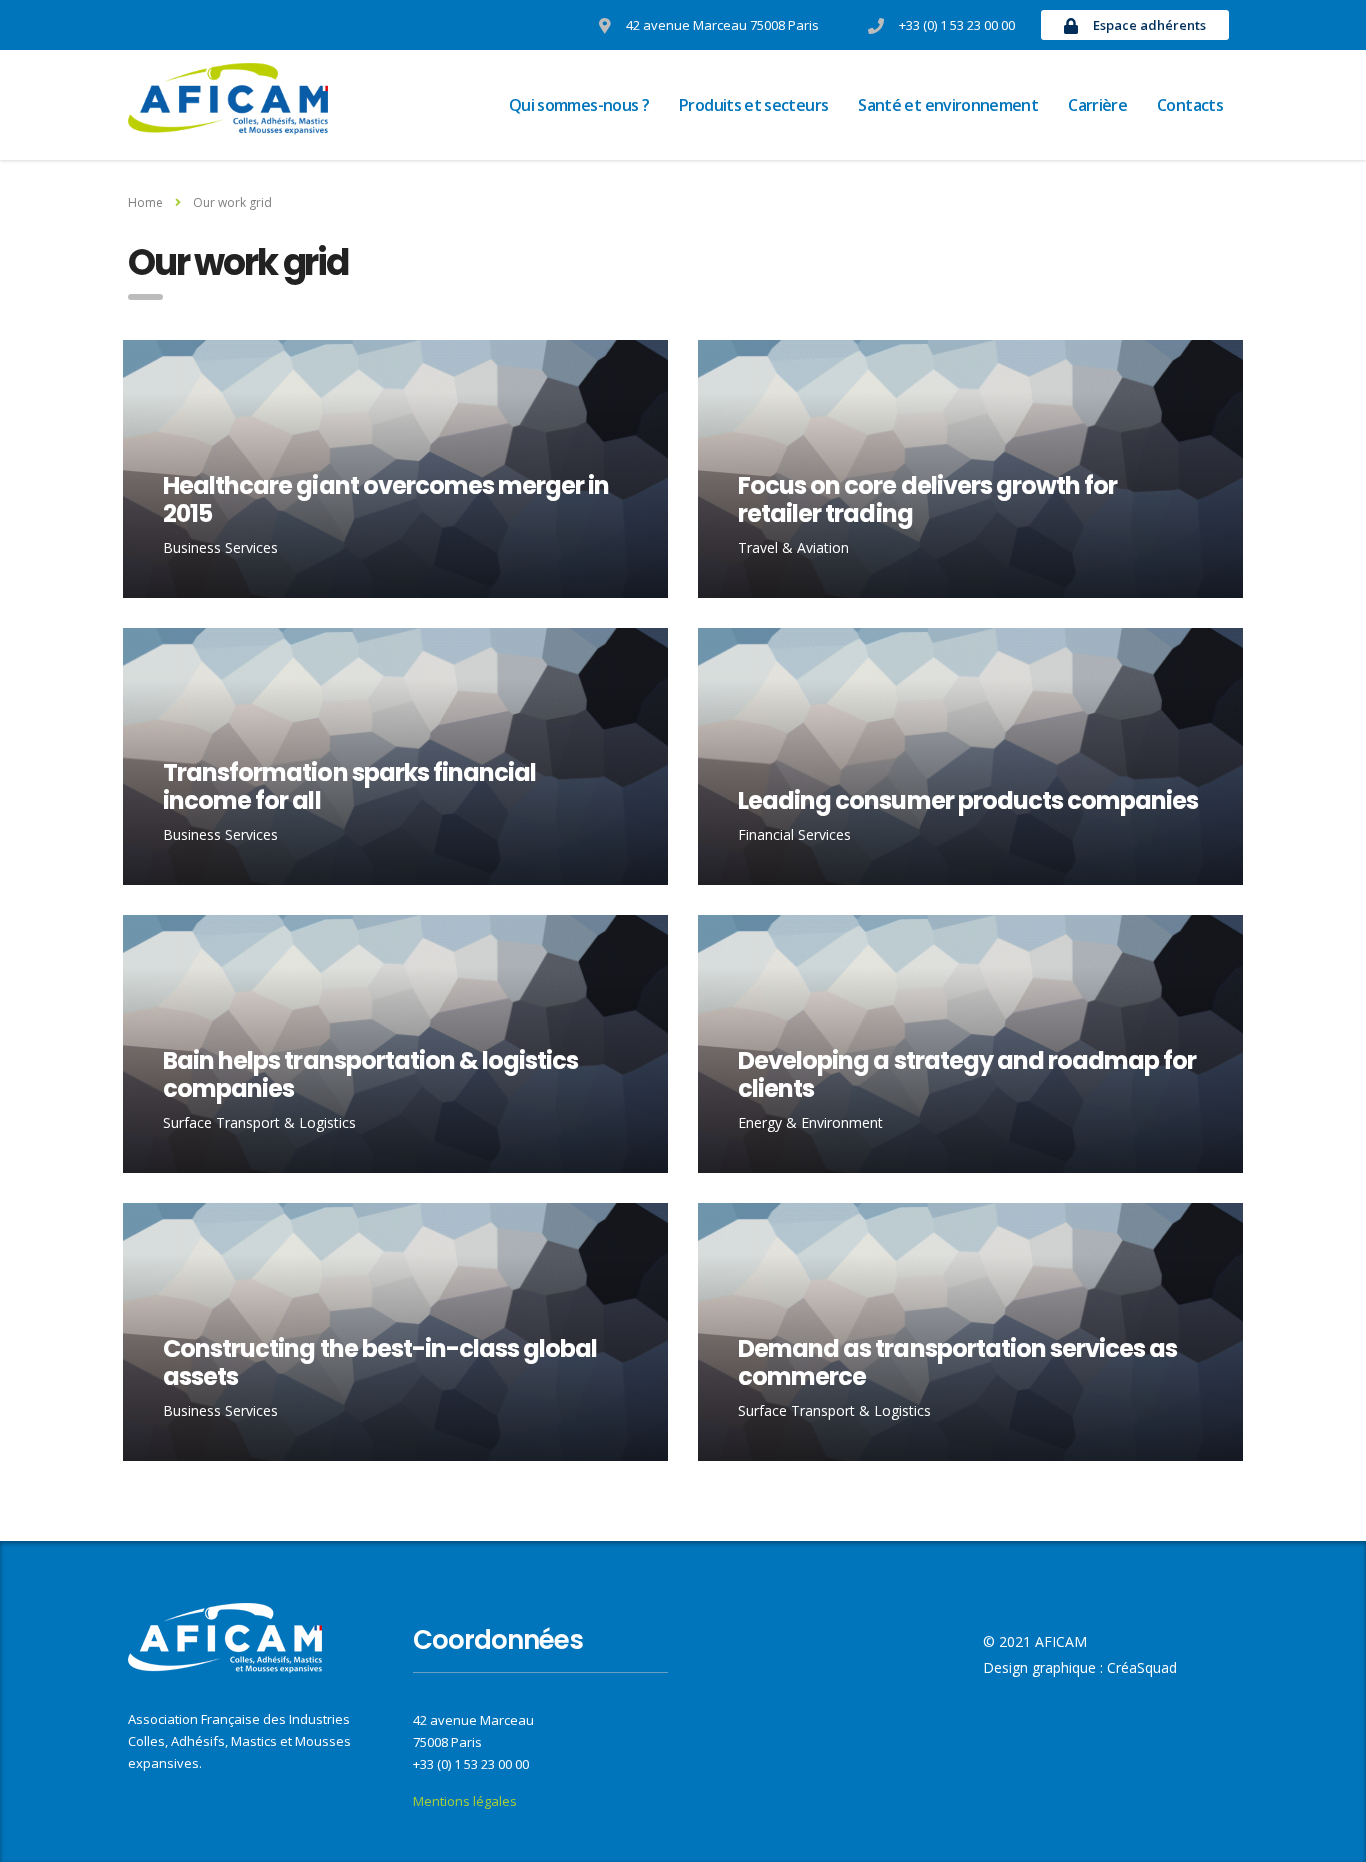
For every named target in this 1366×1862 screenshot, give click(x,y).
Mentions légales (465, 1801)
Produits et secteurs (753, 105)
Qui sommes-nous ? (579, 105)
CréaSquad (1142, 1667)
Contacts (1190, 105)
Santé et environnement (948, 105)
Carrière (1097, 105)
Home (145, 202)
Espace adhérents (1149, 25)
